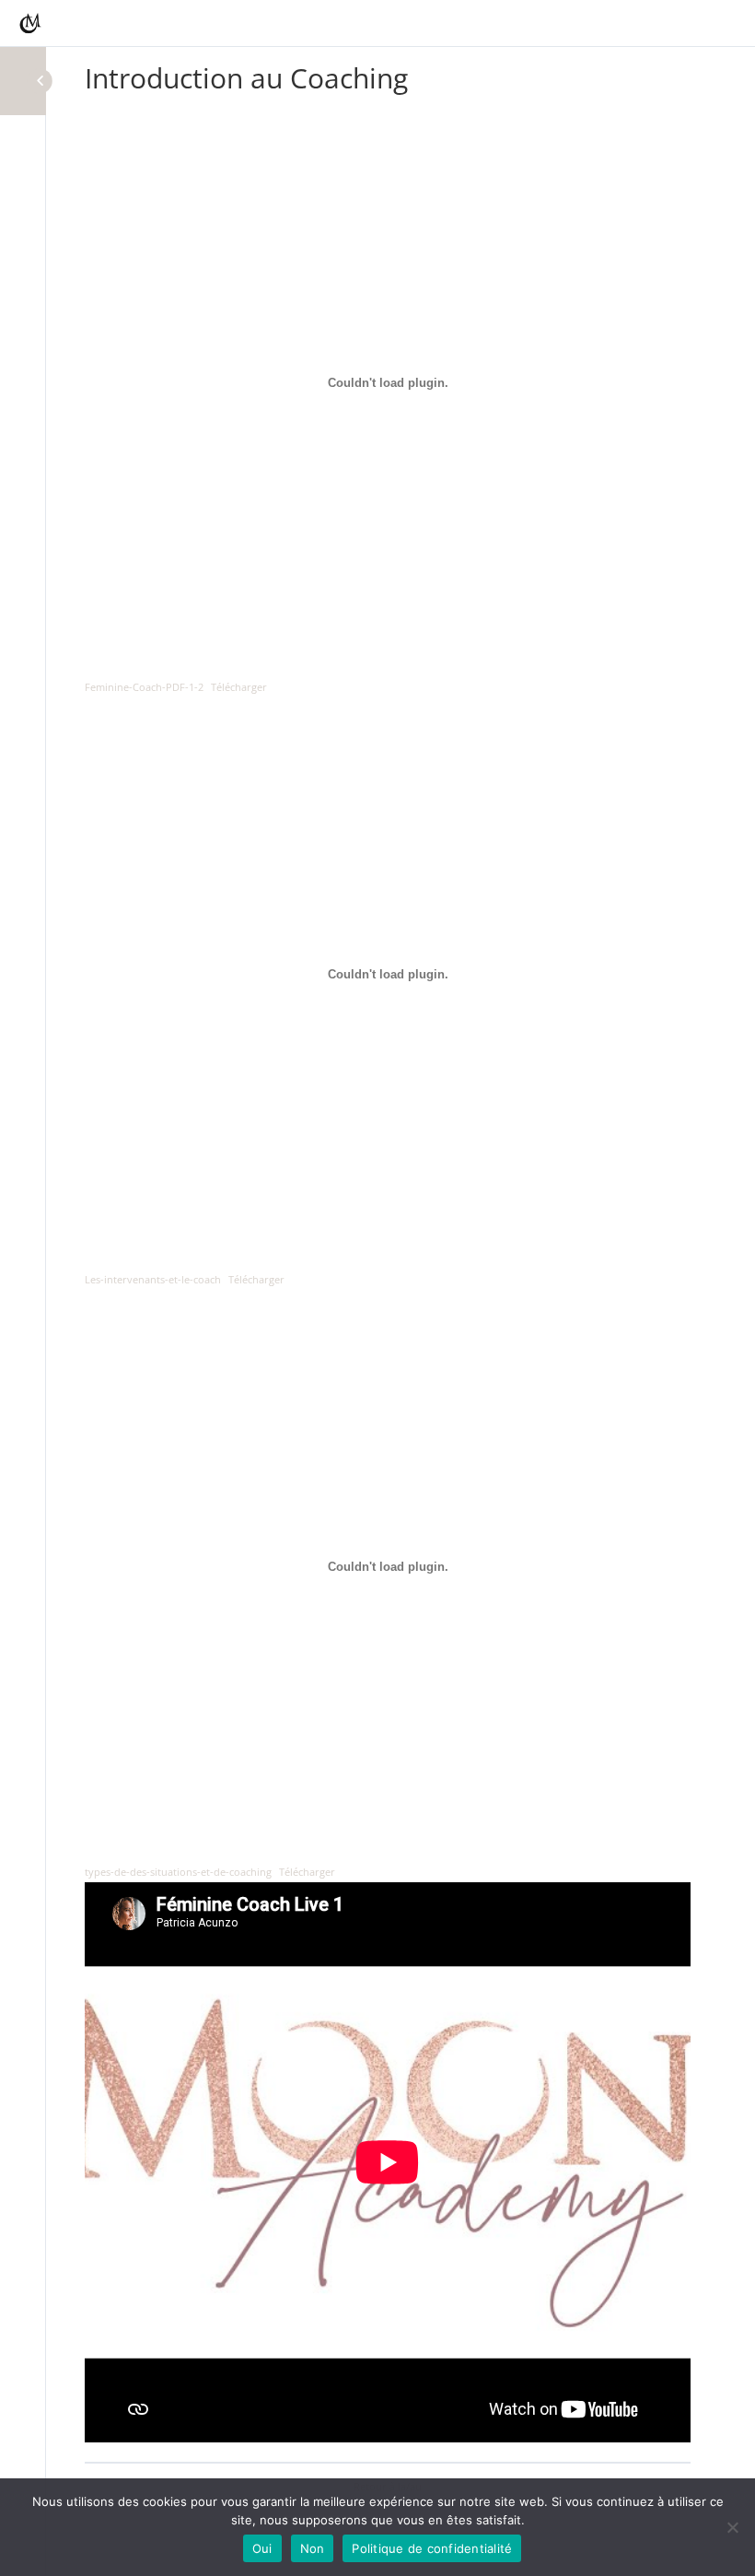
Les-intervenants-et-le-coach (153, 1279)
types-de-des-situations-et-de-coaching (178, 1872)
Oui (262, 2548)
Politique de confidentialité (432, 2548)
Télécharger (239, 687)
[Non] (732, 2527)
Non (313, 2548)
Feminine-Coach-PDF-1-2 (144, 687)
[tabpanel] (388, 1277)
